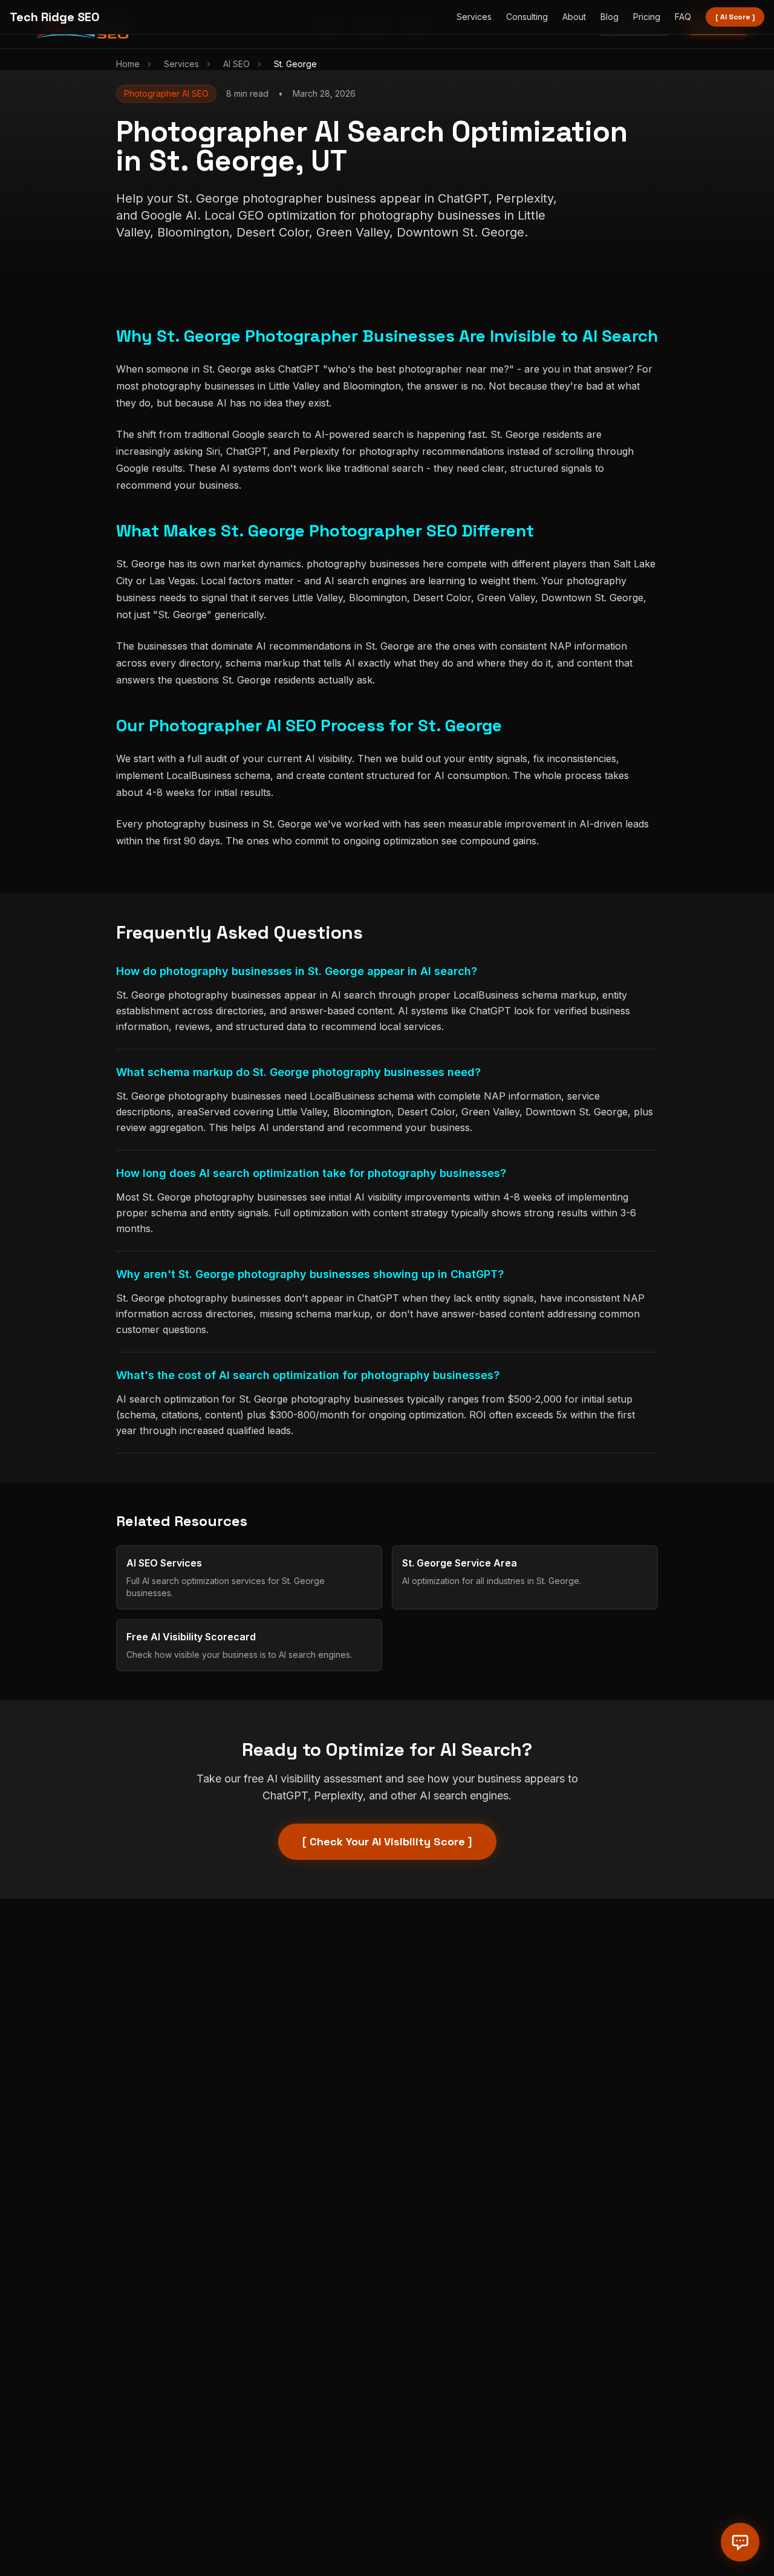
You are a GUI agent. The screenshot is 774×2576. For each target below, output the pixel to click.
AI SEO (236, 64)
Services (474, 17)
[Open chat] (740, 2542)
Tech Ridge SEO (55, 17)
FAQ (683, 17)
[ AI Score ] (735, 17)
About (574, 17)
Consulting (527, 17)
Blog (610, 17)
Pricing (647, 17)
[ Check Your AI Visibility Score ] (387, 1841)
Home (128, 64)
